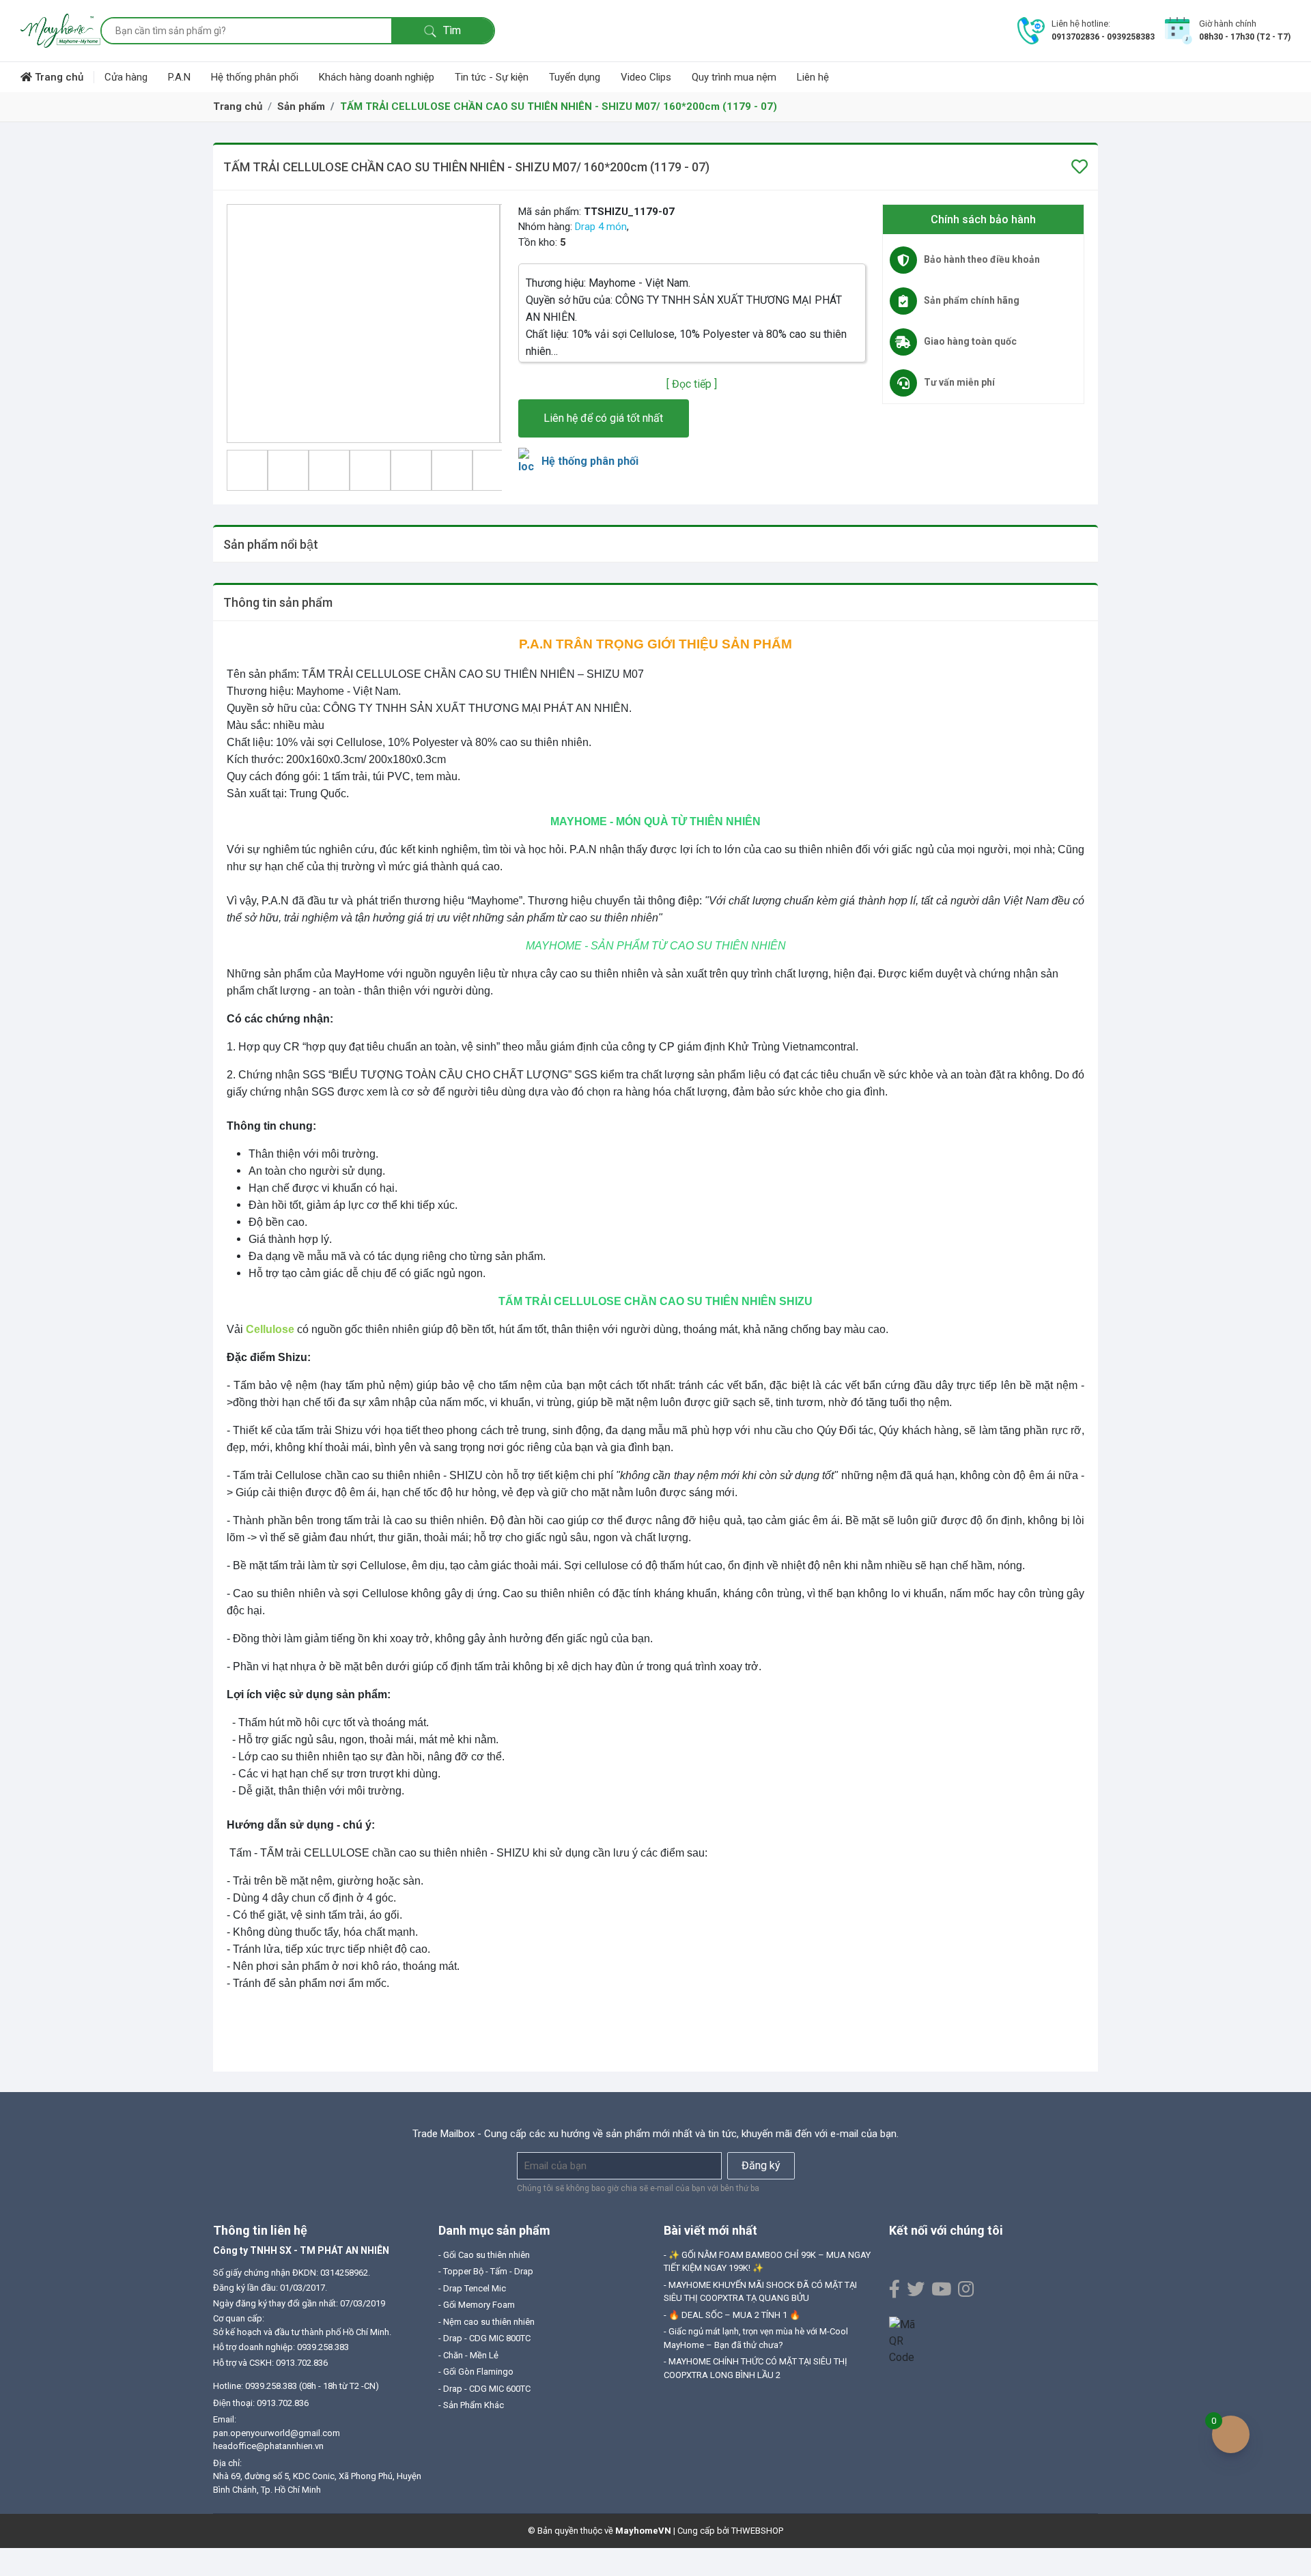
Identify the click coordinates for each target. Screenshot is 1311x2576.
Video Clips (646, 77)
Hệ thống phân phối (255, 77)
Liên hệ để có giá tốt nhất (603, 418)
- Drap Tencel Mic (472, 2288)
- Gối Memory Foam (477, 2305)
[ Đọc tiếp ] (692, 384)
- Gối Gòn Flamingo (476, 2372)
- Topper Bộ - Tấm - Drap (486, 2271)
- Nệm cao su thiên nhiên (487, 2322)
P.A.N (179, 77)
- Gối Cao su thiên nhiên (484, 2255)
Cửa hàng (126, 77)
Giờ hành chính (1228, 24)
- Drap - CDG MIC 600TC (484, 2389)
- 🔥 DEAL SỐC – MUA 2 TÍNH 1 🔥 (732, 2315)
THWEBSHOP (757, 2531)
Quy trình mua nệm (734, 77)
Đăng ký (761, 2165)
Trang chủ (58, 77)
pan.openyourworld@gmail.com (277, 2433)
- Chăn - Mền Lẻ (468, 2355)
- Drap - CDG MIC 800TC (484, 2338)
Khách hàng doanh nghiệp (377, 77)
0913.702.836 (283, 2403)
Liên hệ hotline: (1081, 24)
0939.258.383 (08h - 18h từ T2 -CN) (312, 2386)
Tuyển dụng (575, 77)
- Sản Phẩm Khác (471, 2405)
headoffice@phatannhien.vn (268, 2446)
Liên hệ (813, 77)
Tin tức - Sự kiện (492, 77)
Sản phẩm (301, 106)
